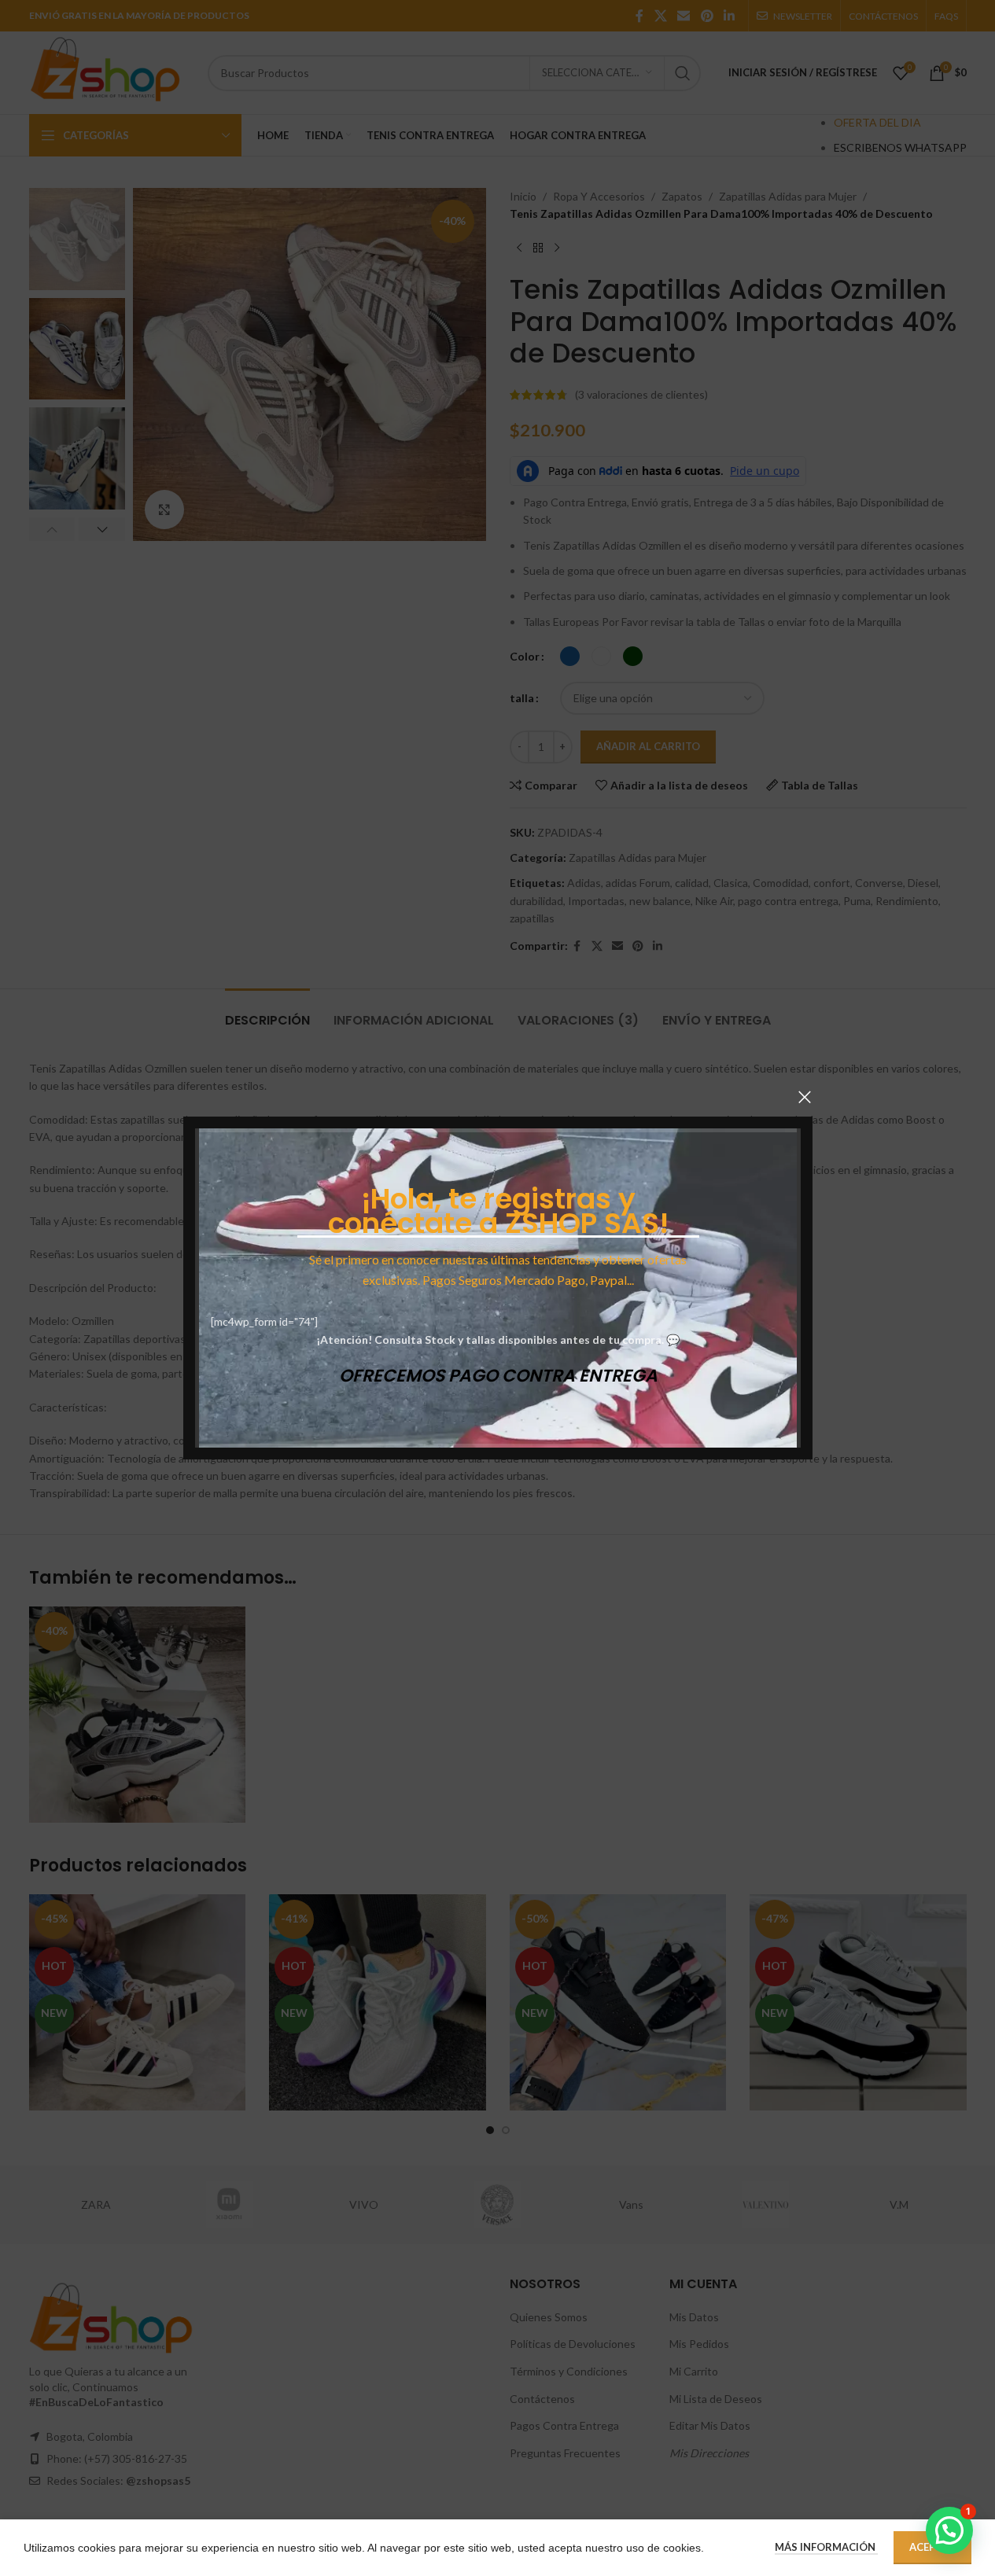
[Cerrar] (805, 1097)
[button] (949, 2530)
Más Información (826, 2547)
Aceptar (932, 2547)
